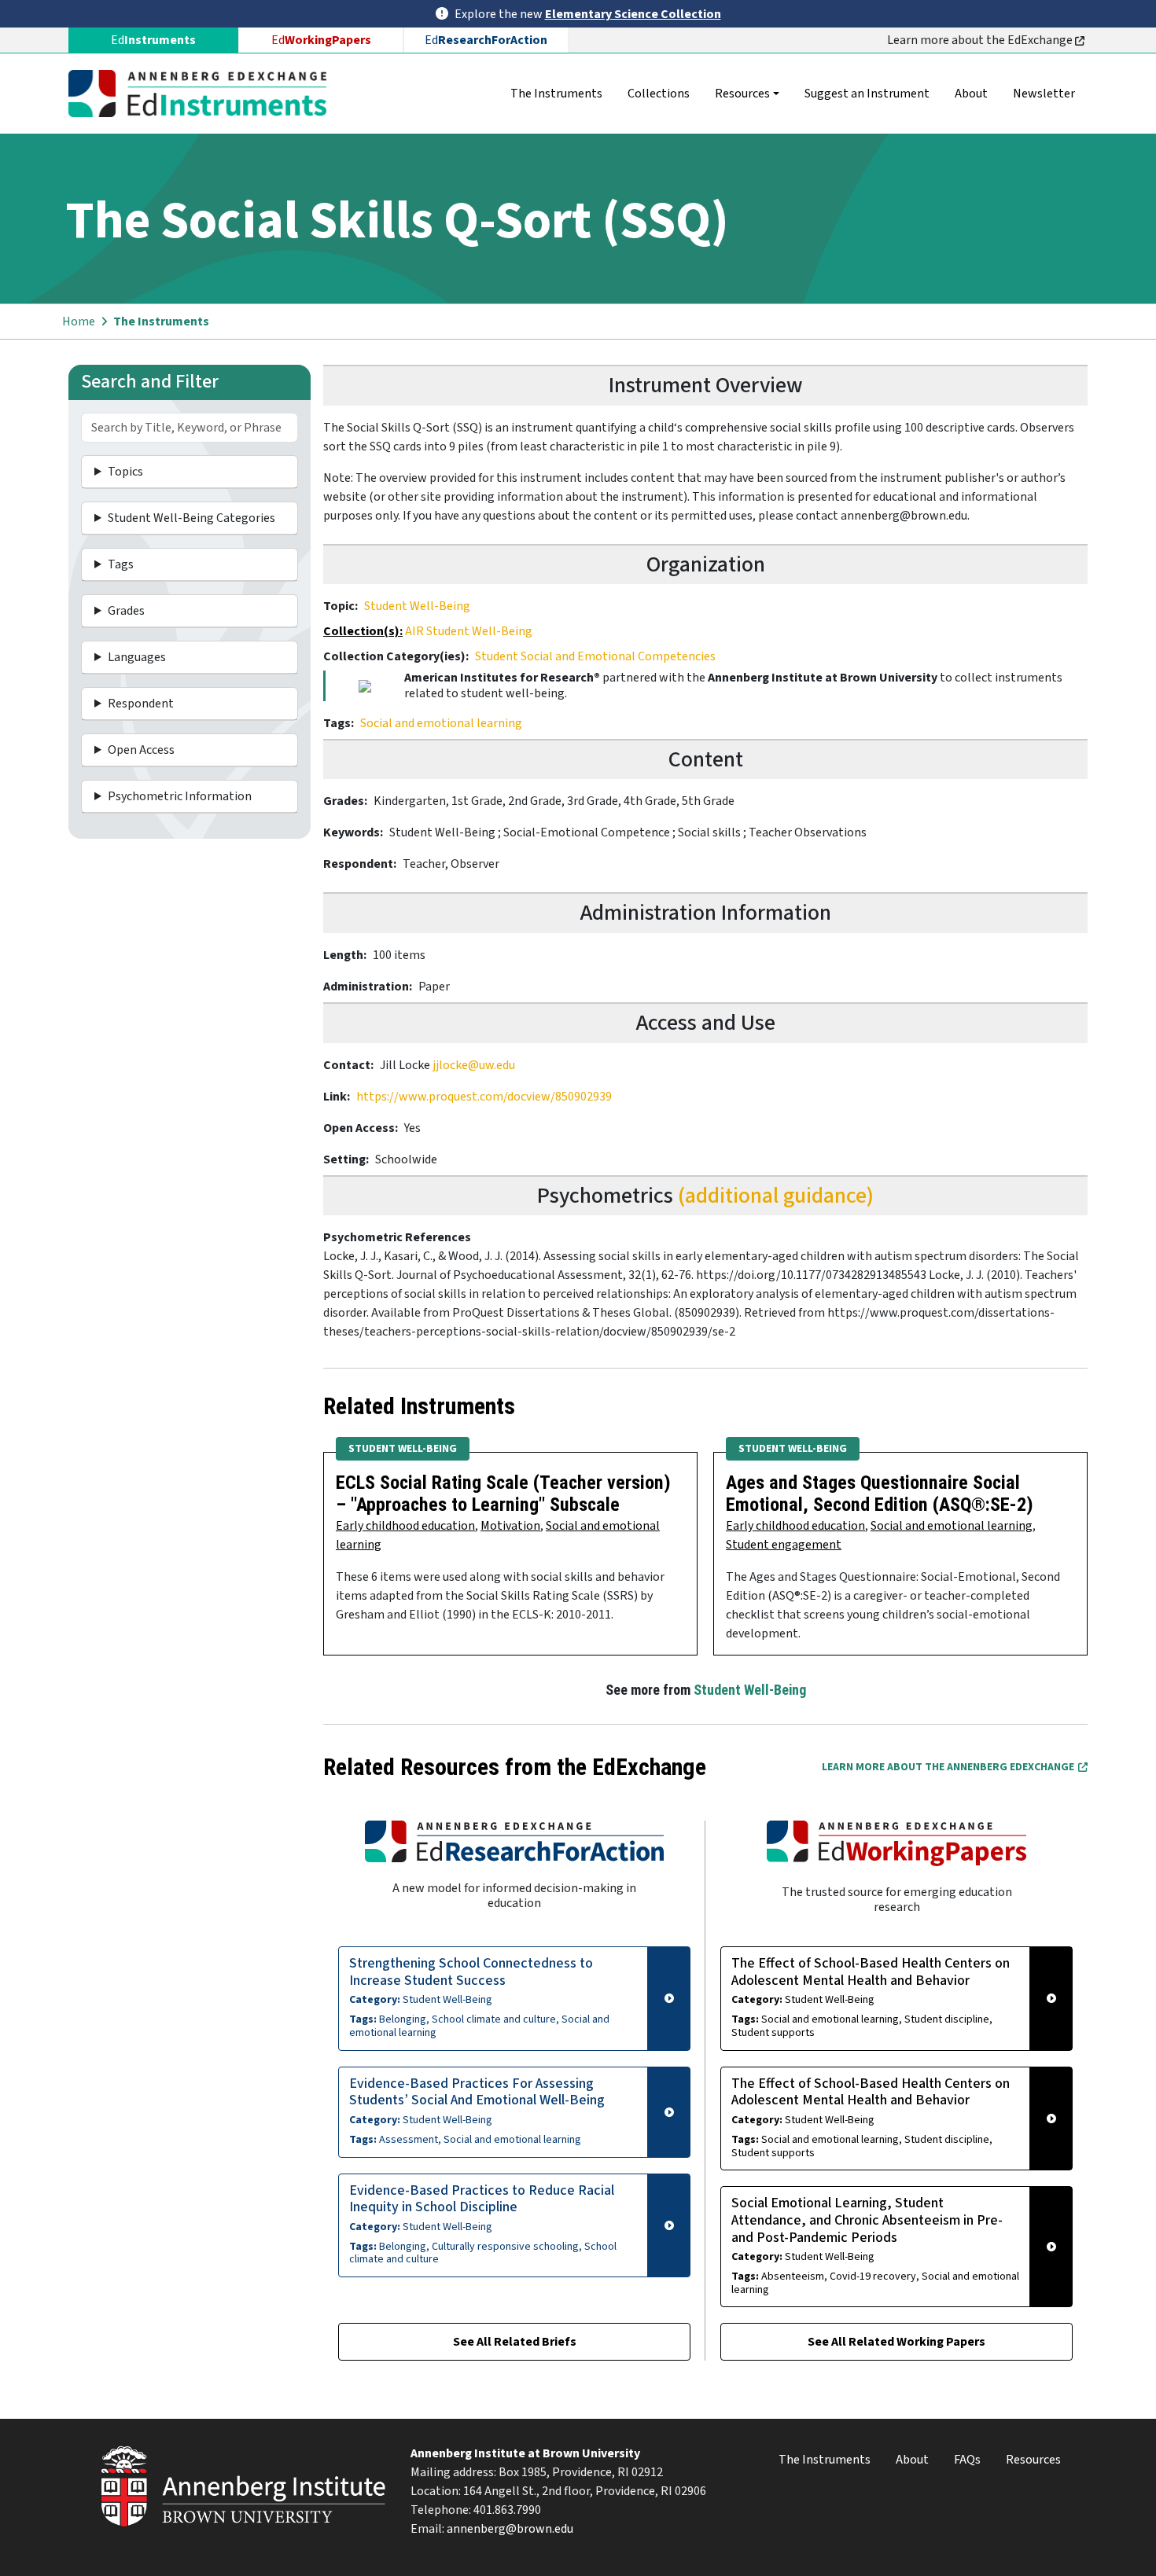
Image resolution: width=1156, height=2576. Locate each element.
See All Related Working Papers (896, 2342)
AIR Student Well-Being (469, 631)
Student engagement (784, 1545)
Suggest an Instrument (867, 94)
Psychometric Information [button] (180, 796)
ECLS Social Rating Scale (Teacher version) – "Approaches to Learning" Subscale (503, 1494)
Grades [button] (126, 611)
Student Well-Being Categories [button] (191, 518)
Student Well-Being (417, 606)
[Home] (204, 94)
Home (79, 322)
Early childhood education (405, 1526)
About (971, 94)
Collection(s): (363, 631)
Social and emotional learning (441, 723)
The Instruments (556, 94)
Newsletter (1044, 94)
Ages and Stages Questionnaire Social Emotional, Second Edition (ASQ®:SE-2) (880, 1494)
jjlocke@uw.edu (474, 1065)
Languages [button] (137, 657)
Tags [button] (121, 564)
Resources (1033, 2460)
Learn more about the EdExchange (981, 40)
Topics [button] (125, 472)
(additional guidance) (776, 1196)
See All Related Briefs (515, 2342)
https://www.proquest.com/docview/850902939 (484, 1097)
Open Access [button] (141, 750)
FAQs (967, 2460)
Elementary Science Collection (633, 14)
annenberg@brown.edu (510, 2529)
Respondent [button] (141, 704)
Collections (659, 94)
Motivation (510, 1526)
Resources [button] (742, 94)
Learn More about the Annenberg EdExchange (948, 1767)
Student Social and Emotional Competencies (595, 656)
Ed (321, 40)
